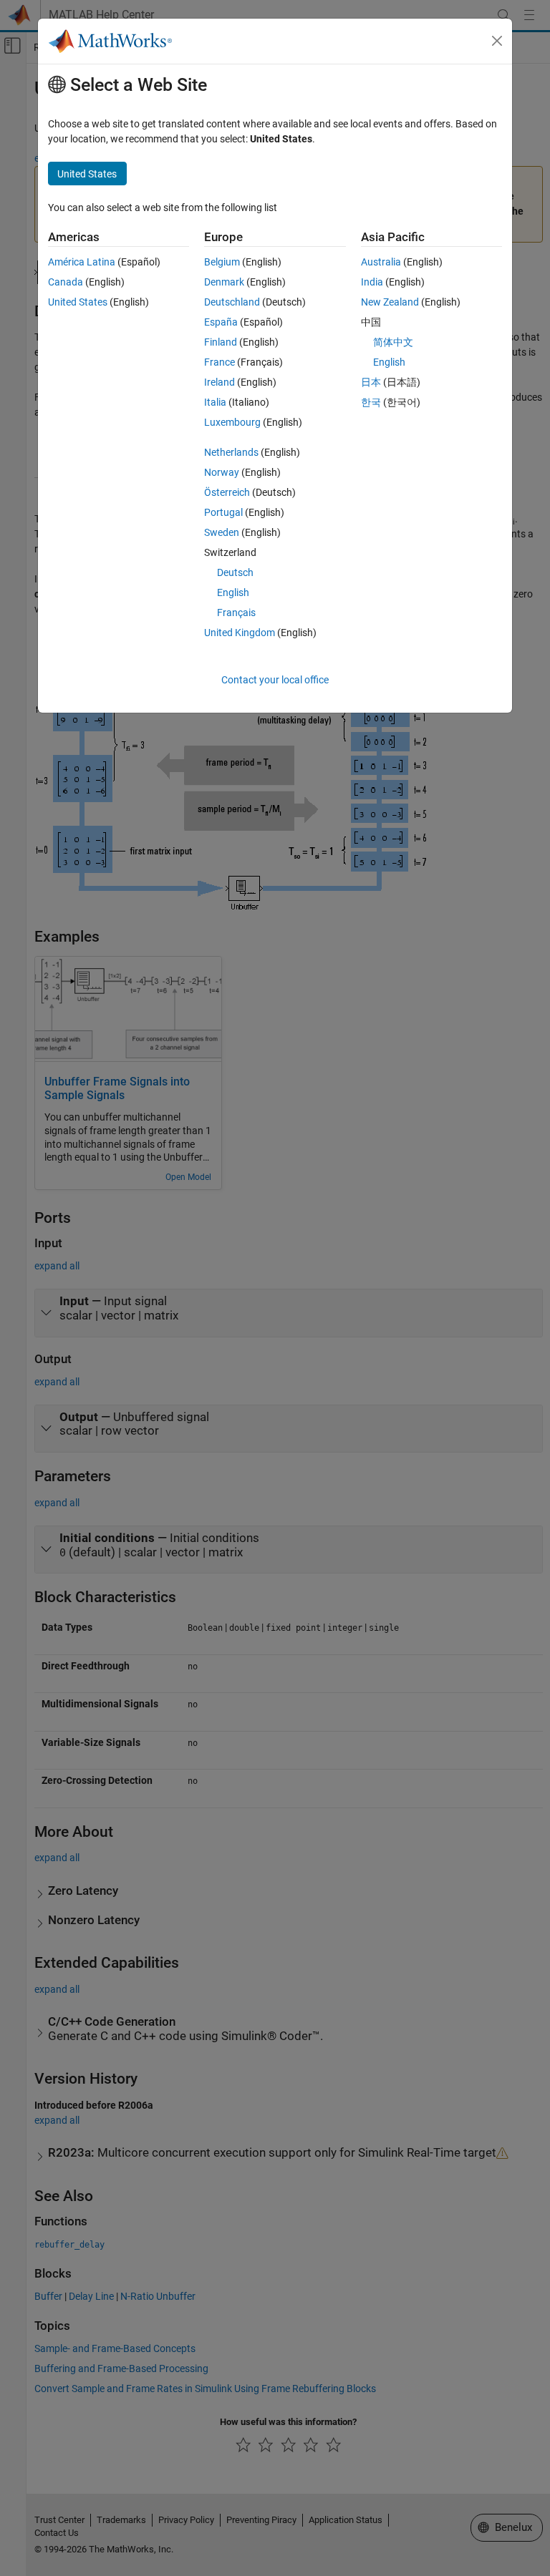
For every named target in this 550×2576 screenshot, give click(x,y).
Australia (381, 262)
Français (236, 613)
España (221, 322)
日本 (371, 382)
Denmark (224, 282)
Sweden (222, 532)
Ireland (219, 382)
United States (78, 302)
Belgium (222, 262)
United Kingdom (240, 633)
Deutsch (235, 572)
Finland (221, 342)
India (372, 282)
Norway (222, 472)
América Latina (82, 262)
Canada (66, 282)
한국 (371, 402)
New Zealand (390, 302)
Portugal (223, 512)
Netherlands (231, 452)
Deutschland (232, 302)
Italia (215, 402)
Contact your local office (275, 680)
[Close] (497, 41)
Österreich (227, 492)
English (233, 592)
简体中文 (393, 342)
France (219, 362)
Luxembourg (232, 422)
